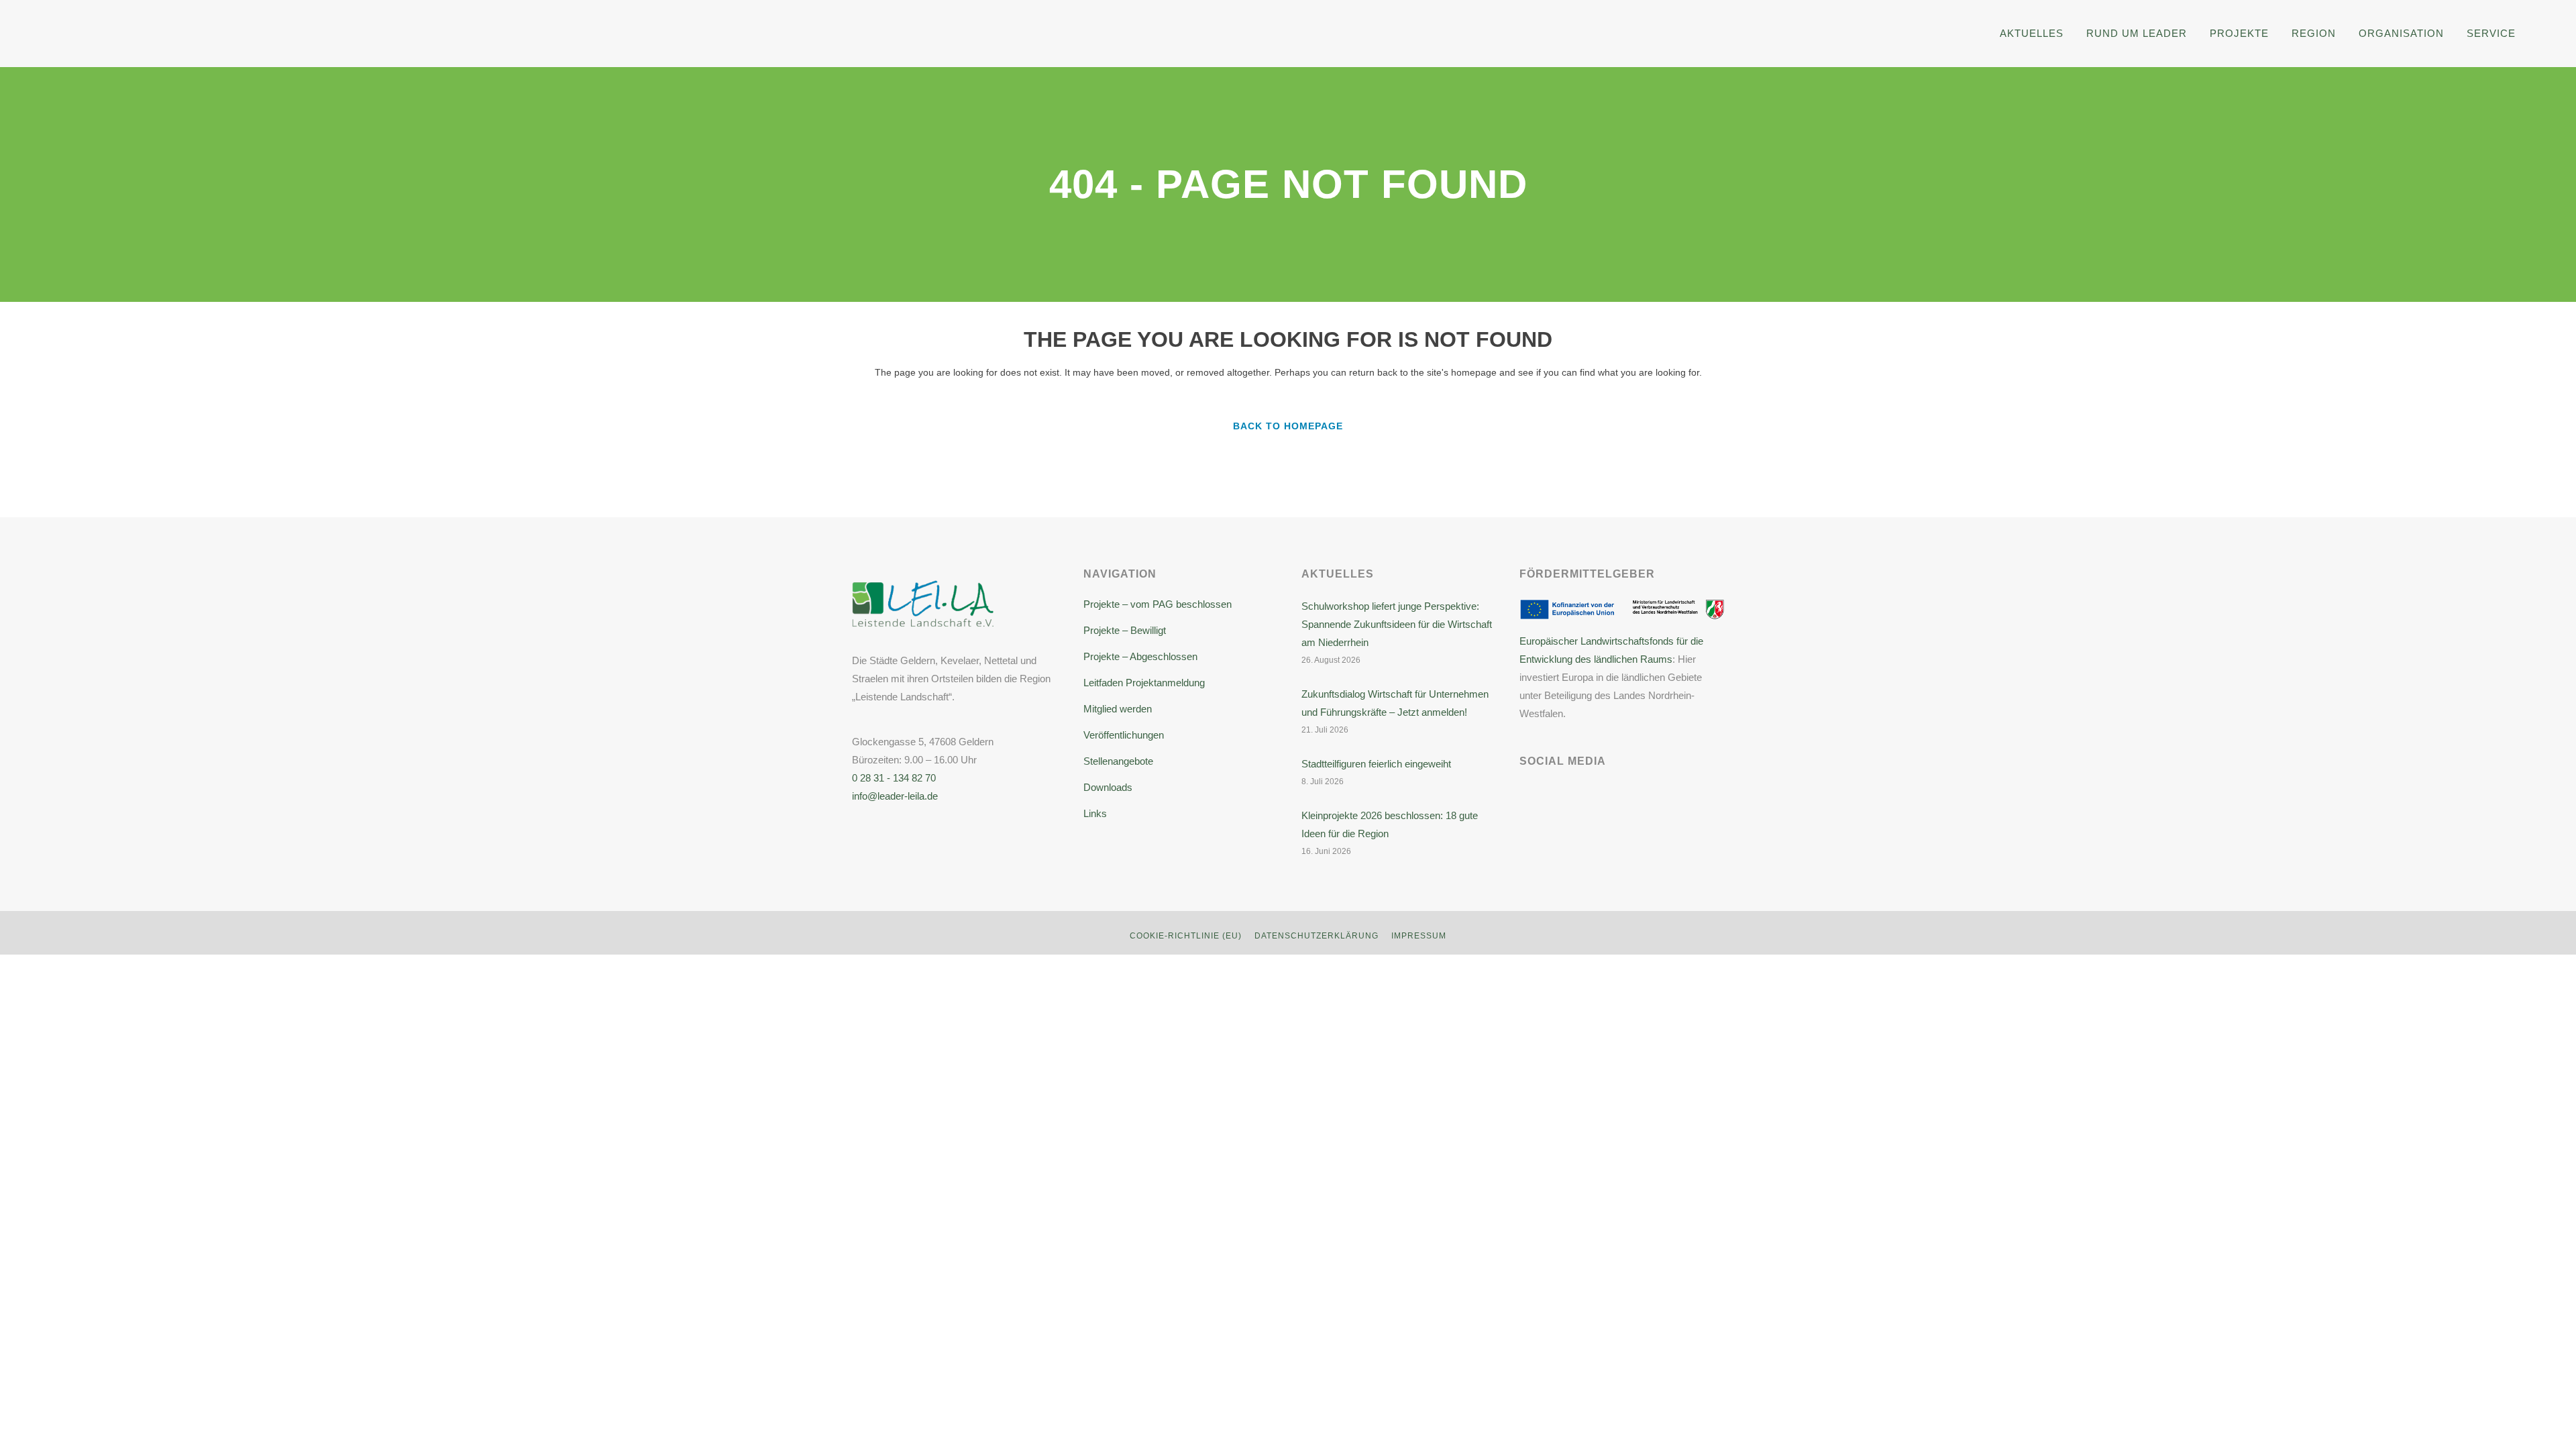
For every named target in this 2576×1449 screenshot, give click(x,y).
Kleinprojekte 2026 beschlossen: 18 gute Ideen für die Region (1390, 824)
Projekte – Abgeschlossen (1140, 656)
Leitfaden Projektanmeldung (1144, 683)
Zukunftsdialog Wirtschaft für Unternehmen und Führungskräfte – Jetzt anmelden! (1395, 703)
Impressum (1419, 936)
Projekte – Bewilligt (1125, 630)
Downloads (1108, 787)
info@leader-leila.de (895, 796)
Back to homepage (1288, 426)
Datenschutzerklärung (1317, 936)
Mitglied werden (1118, 709)
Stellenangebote (1118, 761)
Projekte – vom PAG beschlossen (1158, 604)
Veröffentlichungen (1124, 735)
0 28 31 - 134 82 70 (894, 778)
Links (1095, 813)
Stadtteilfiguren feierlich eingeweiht (1376, 764)
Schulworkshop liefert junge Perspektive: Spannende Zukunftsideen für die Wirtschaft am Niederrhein (1397, 624)
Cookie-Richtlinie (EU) (1186, 936)
